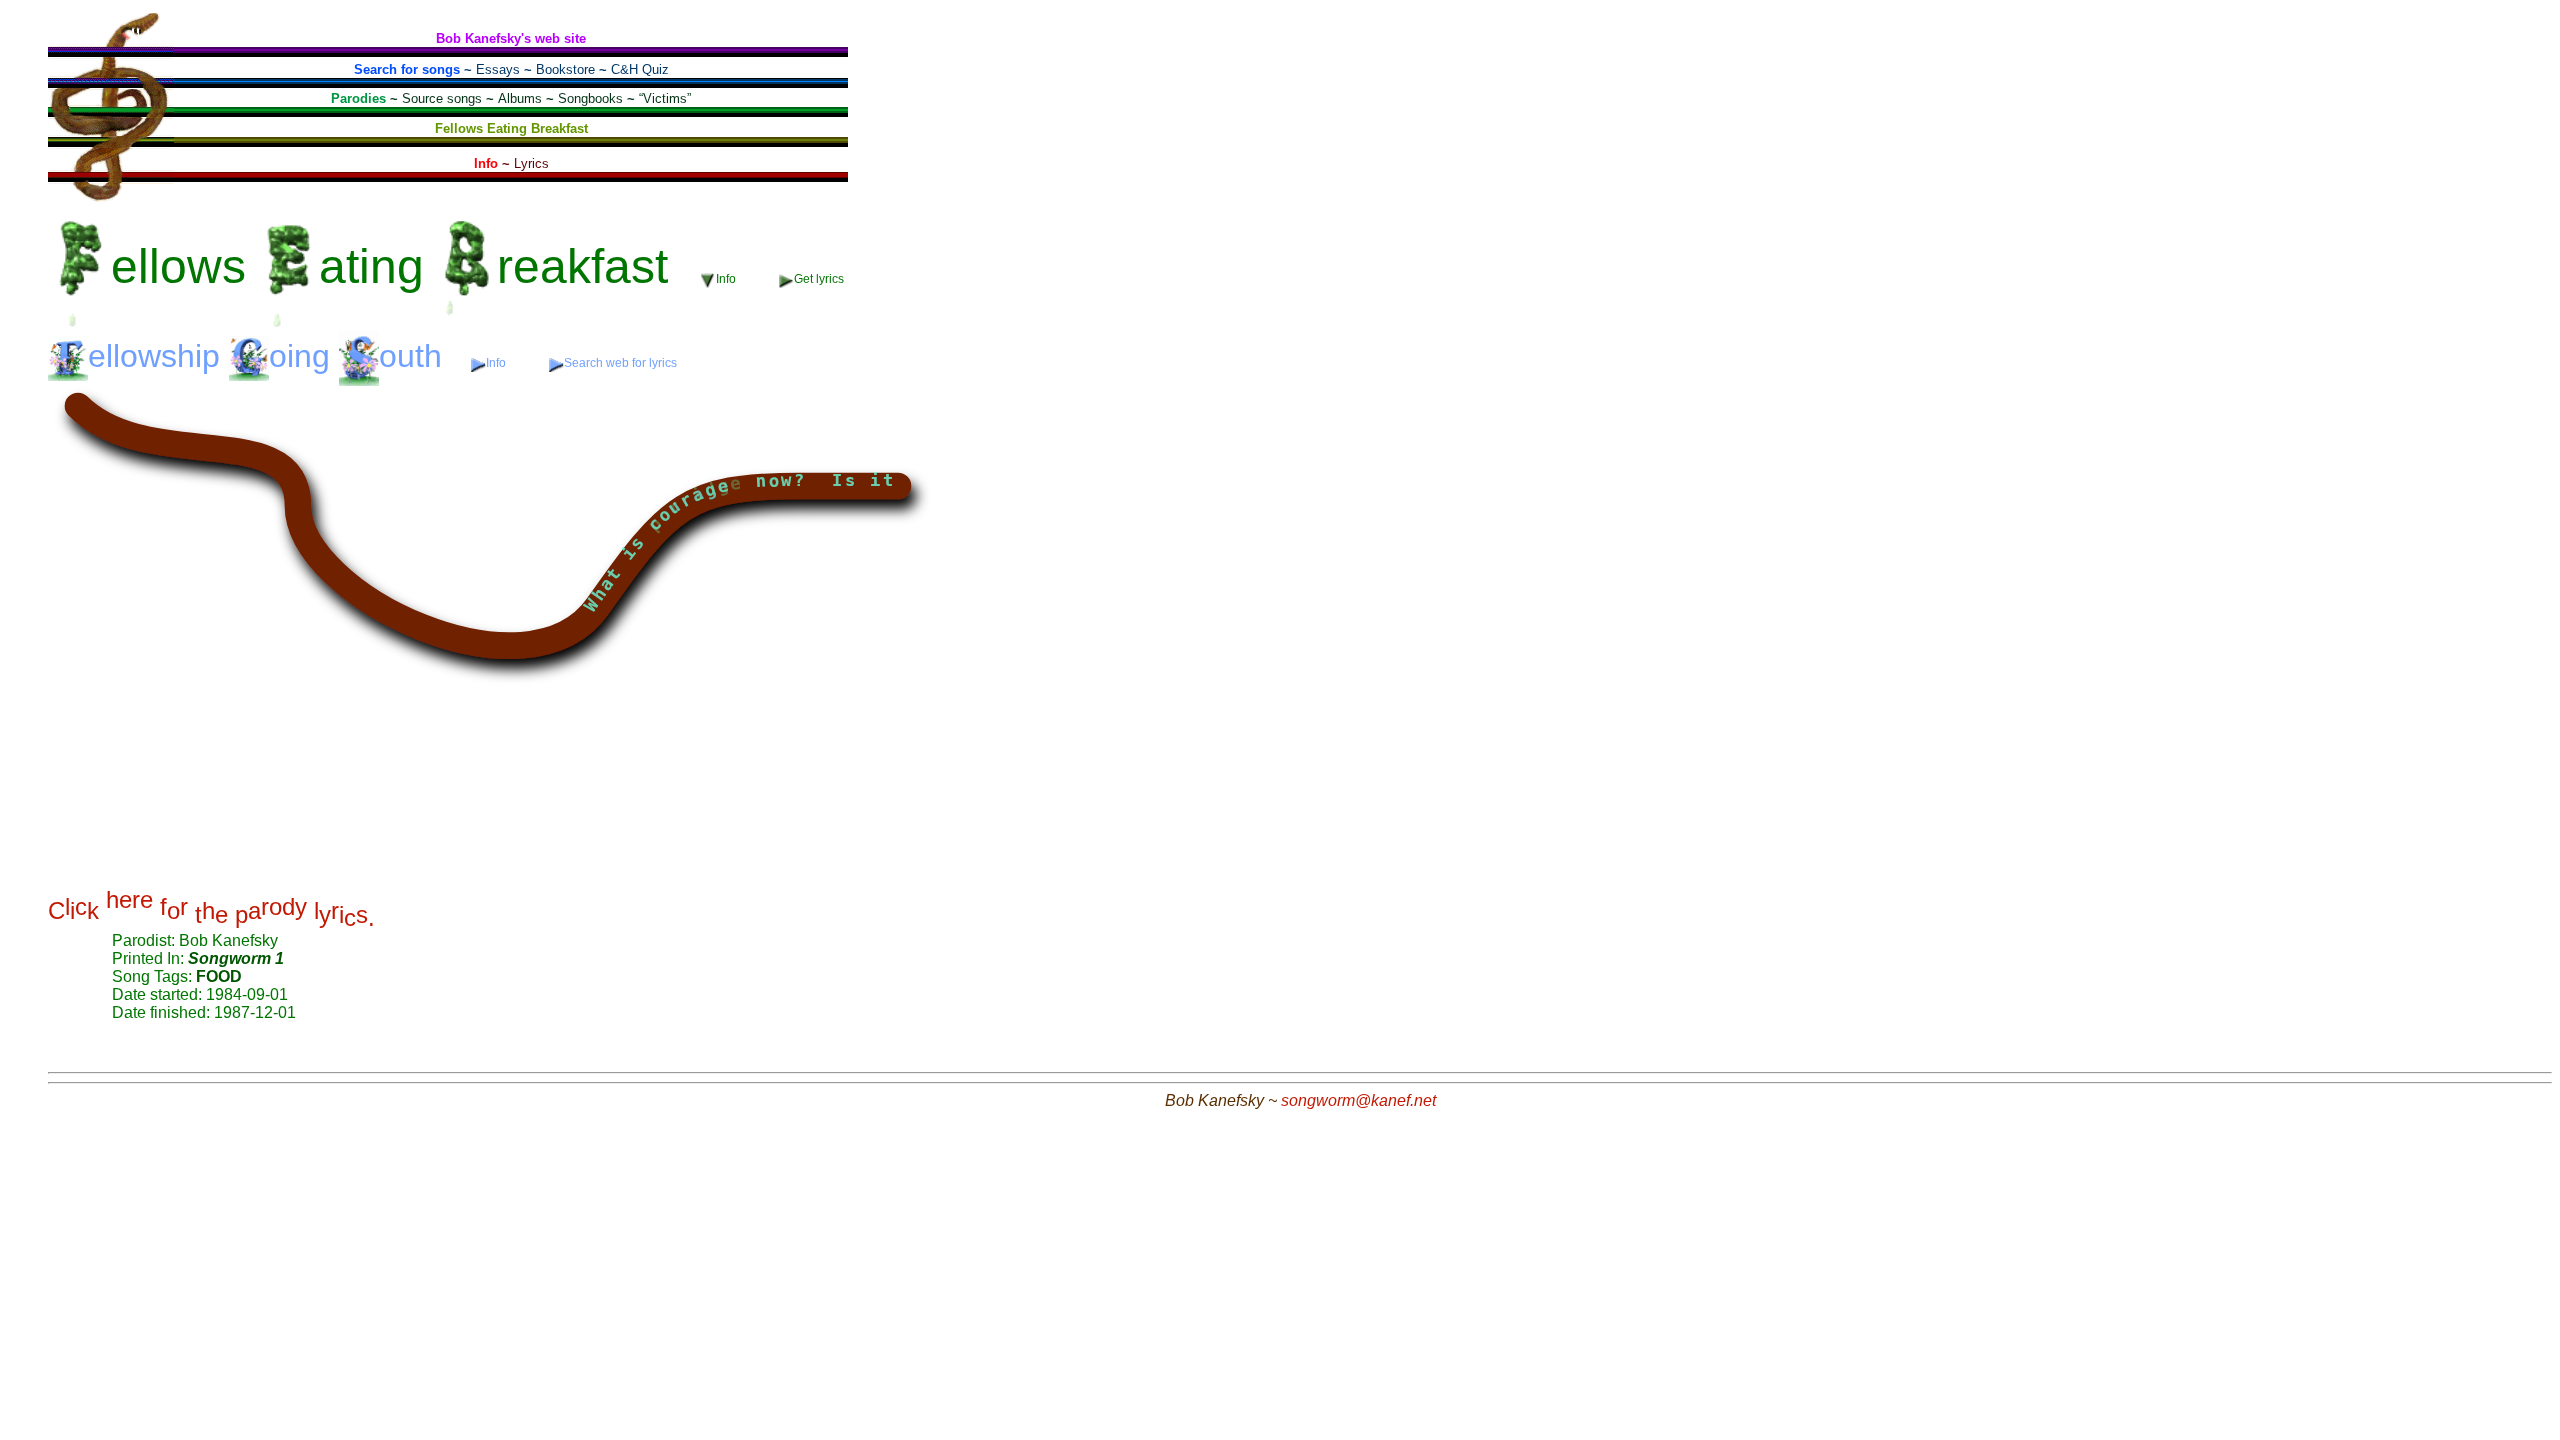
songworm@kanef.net (1358, 1100)
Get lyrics (819, 279)
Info (497, 363)
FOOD (219, 976)
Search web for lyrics (620, 363)
